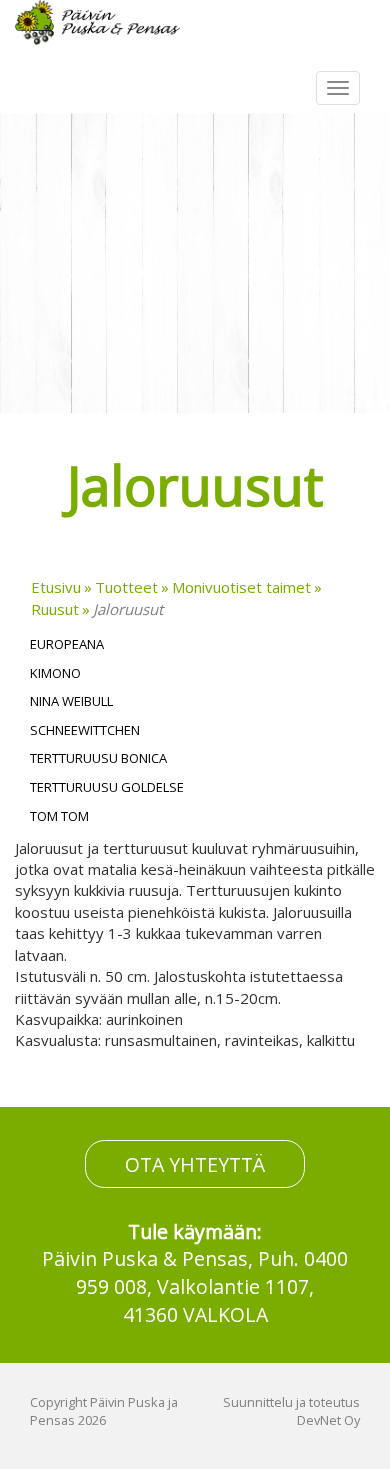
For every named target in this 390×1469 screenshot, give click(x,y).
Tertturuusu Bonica (98, 758)
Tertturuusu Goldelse (107, 787)
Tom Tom (59, 816)
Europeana (67, 644)
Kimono (55, 673)
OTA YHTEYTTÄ (195, 1164)
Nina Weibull (71, 701)
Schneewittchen (85, 730)
